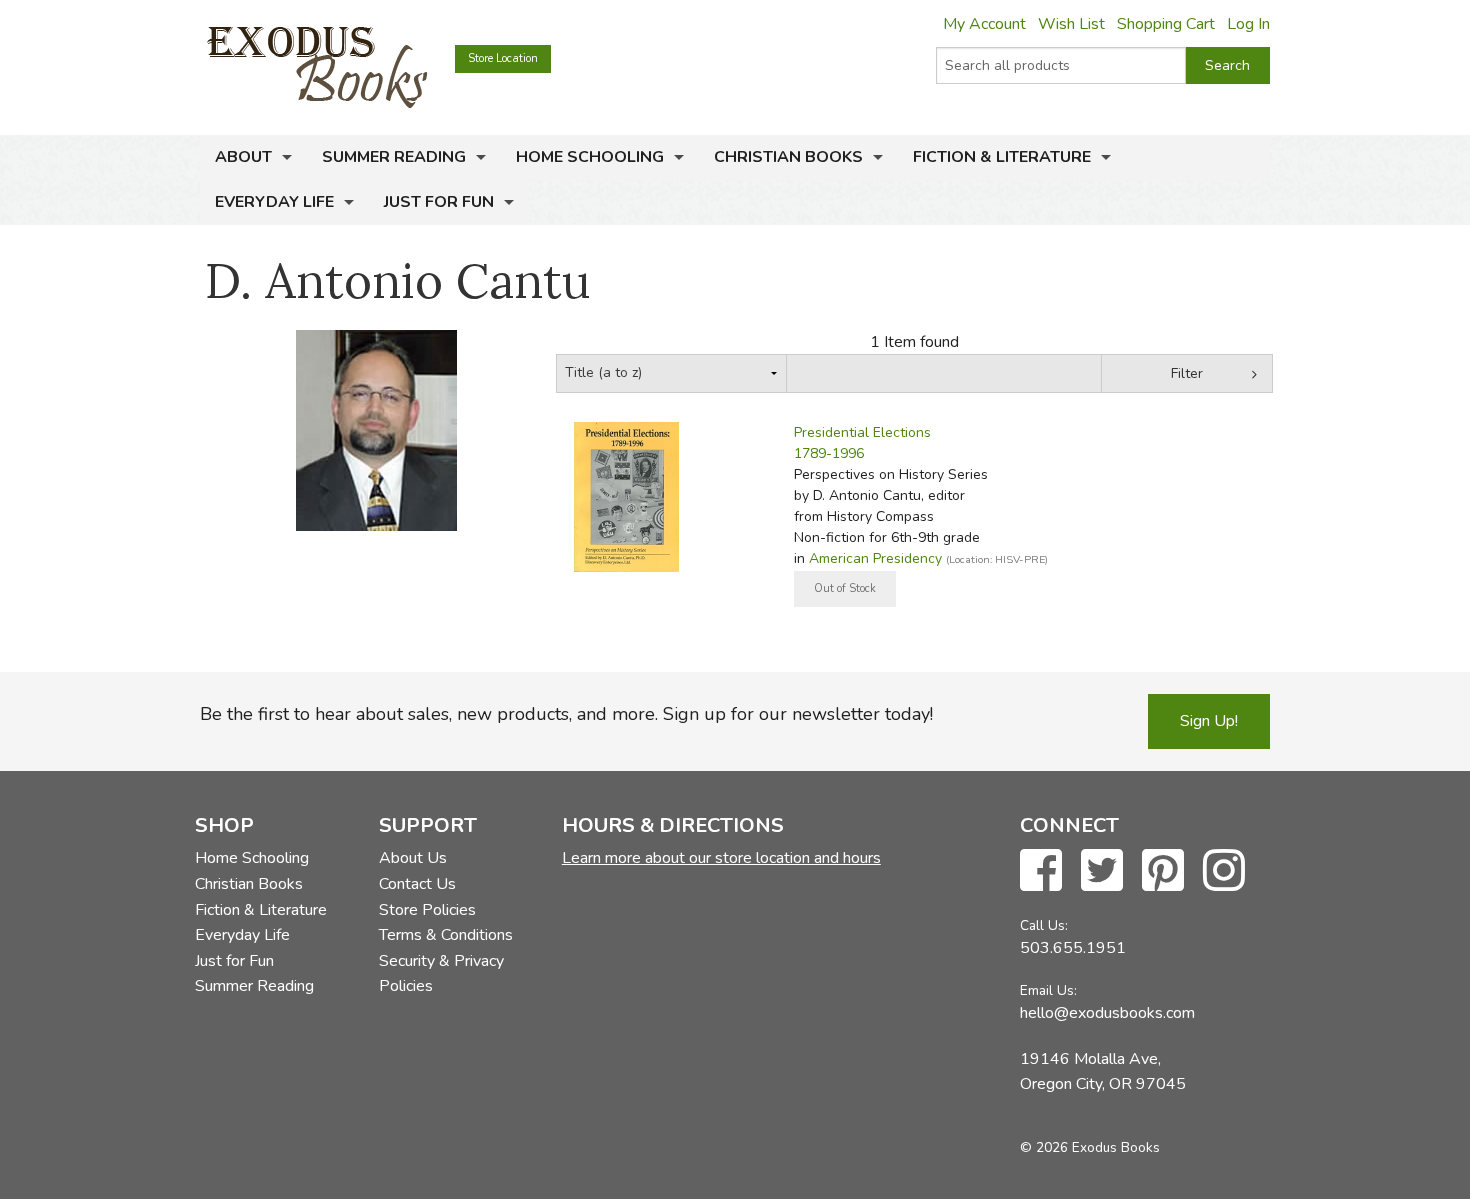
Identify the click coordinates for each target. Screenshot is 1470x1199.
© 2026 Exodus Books (1090, 1147)
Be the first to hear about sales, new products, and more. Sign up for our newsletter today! (566, 714)
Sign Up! (1209, 721)
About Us (413, 858)
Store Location (503, 58)
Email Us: (1048, 990)
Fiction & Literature (1002, 157)
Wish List (1071, 24)
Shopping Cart (1166, 24)
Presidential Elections (862, 432)
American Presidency (875, 558)
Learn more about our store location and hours (721, 858)
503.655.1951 (1073, 948)
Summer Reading (394, 157)
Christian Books (788, 157)
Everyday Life (274, 202)
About (243, 157)
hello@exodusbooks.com (1107, 1013)
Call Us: (1044, 925)
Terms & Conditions (446, 935)
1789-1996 (829, 453)
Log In (1248, 24)
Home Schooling (590, 157)
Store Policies (427, 910)
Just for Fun (439, 202)
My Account (984, 24)
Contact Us (417, 884)
